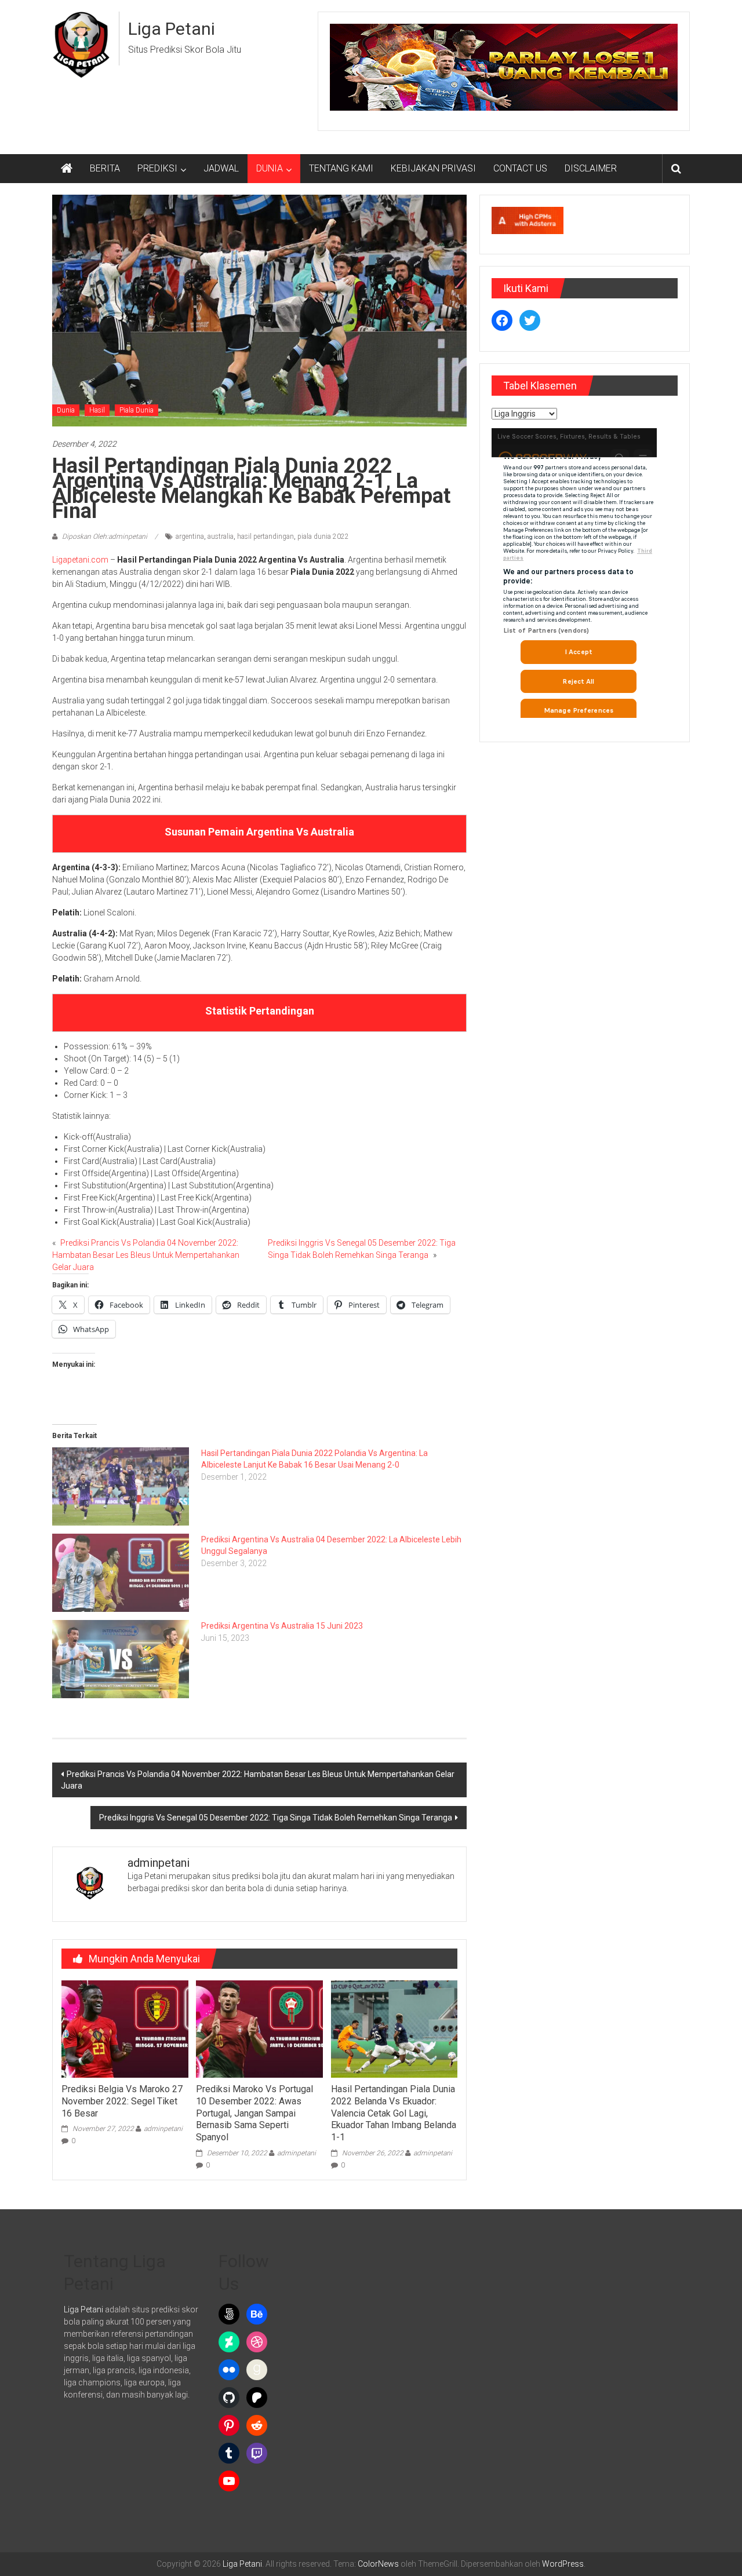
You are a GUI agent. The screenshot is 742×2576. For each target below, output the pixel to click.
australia (221, 537)
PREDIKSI (157, 168)
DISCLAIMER (591, 168)
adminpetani (163, 2129)
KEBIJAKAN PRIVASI (433, 168)
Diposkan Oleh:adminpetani (105, 537)
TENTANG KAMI (341, 168)
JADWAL (221, 168)
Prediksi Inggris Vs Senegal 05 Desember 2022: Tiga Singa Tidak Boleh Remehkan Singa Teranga (276, 1818)
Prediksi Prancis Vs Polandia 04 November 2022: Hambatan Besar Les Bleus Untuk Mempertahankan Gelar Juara (146, 1255)
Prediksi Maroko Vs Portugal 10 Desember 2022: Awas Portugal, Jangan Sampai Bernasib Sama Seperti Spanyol (254, 2113)
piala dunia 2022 (323, 537)
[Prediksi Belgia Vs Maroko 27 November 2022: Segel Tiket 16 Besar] (125, 2028)
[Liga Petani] (67, 169)
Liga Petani (172, 29)
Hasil (97, 410)
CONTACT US (520, 168)
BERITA (105, 168)
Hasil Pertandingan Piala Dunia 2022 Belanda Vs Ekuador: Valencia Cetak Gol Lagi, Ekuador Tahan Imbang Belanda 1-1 (394, 2113)
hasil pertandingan (265, 537)
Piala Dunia (137, 410)
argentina (190, 537)
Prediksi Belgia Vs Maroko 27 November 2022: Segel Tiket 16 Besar (122, 2101)
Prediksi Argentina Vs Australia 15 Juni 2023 (282, 1626)
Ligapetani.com (80, 560)
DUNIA (270, 168)
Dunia (66, 410)
